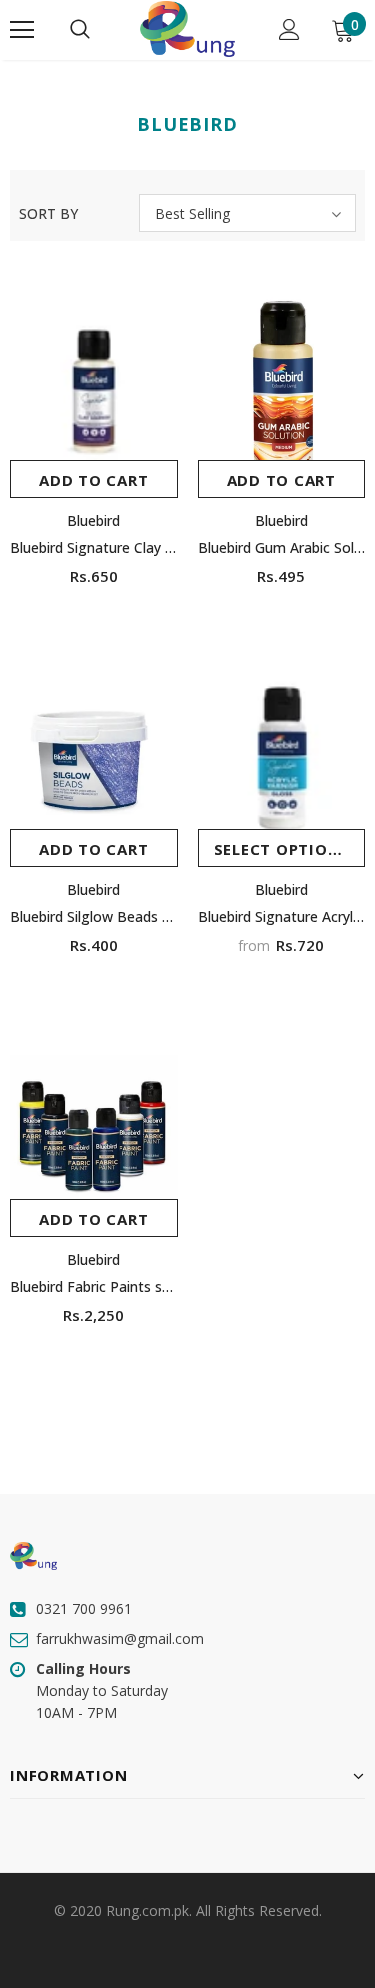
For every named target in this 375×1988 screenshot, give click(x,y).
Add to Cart (93, 480)
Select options (282, 849)
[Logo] (187, 29)
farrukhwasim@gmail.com (120, 1638)
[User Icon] (289, 29)
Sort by (48, 213)
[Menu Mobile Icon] (22, 30)
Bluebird (93, 520)
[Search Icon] (80, 30)
